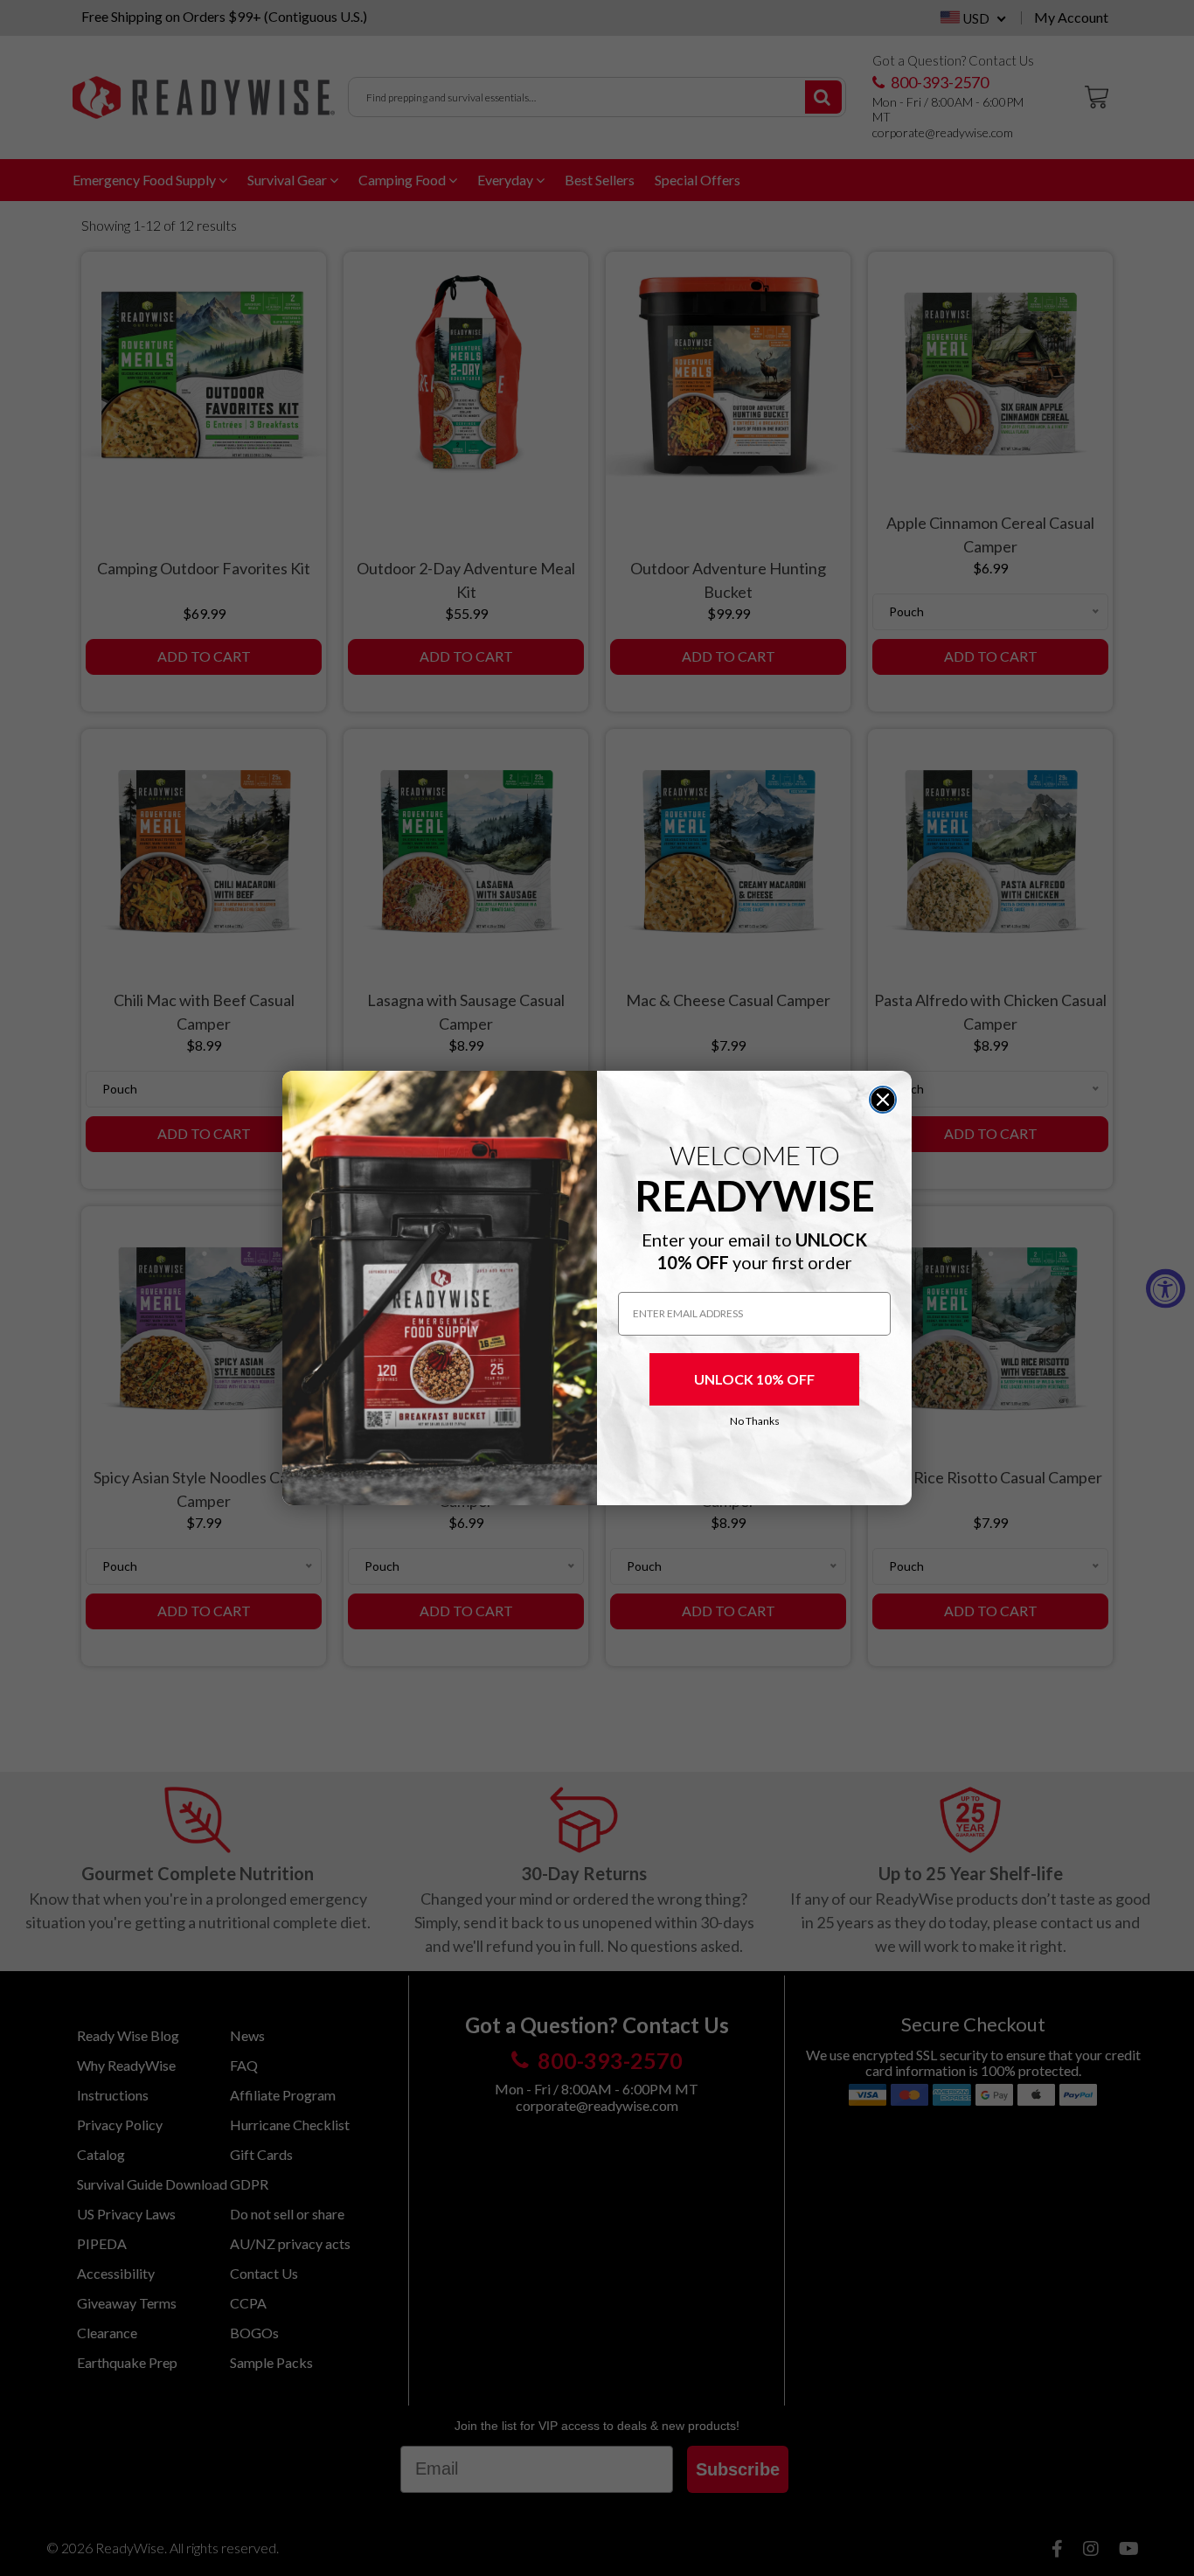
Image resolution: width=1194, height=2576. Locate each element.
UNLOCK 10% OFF (754, 1379)
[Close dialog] (883, 1100)
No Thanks (755, 1421)
